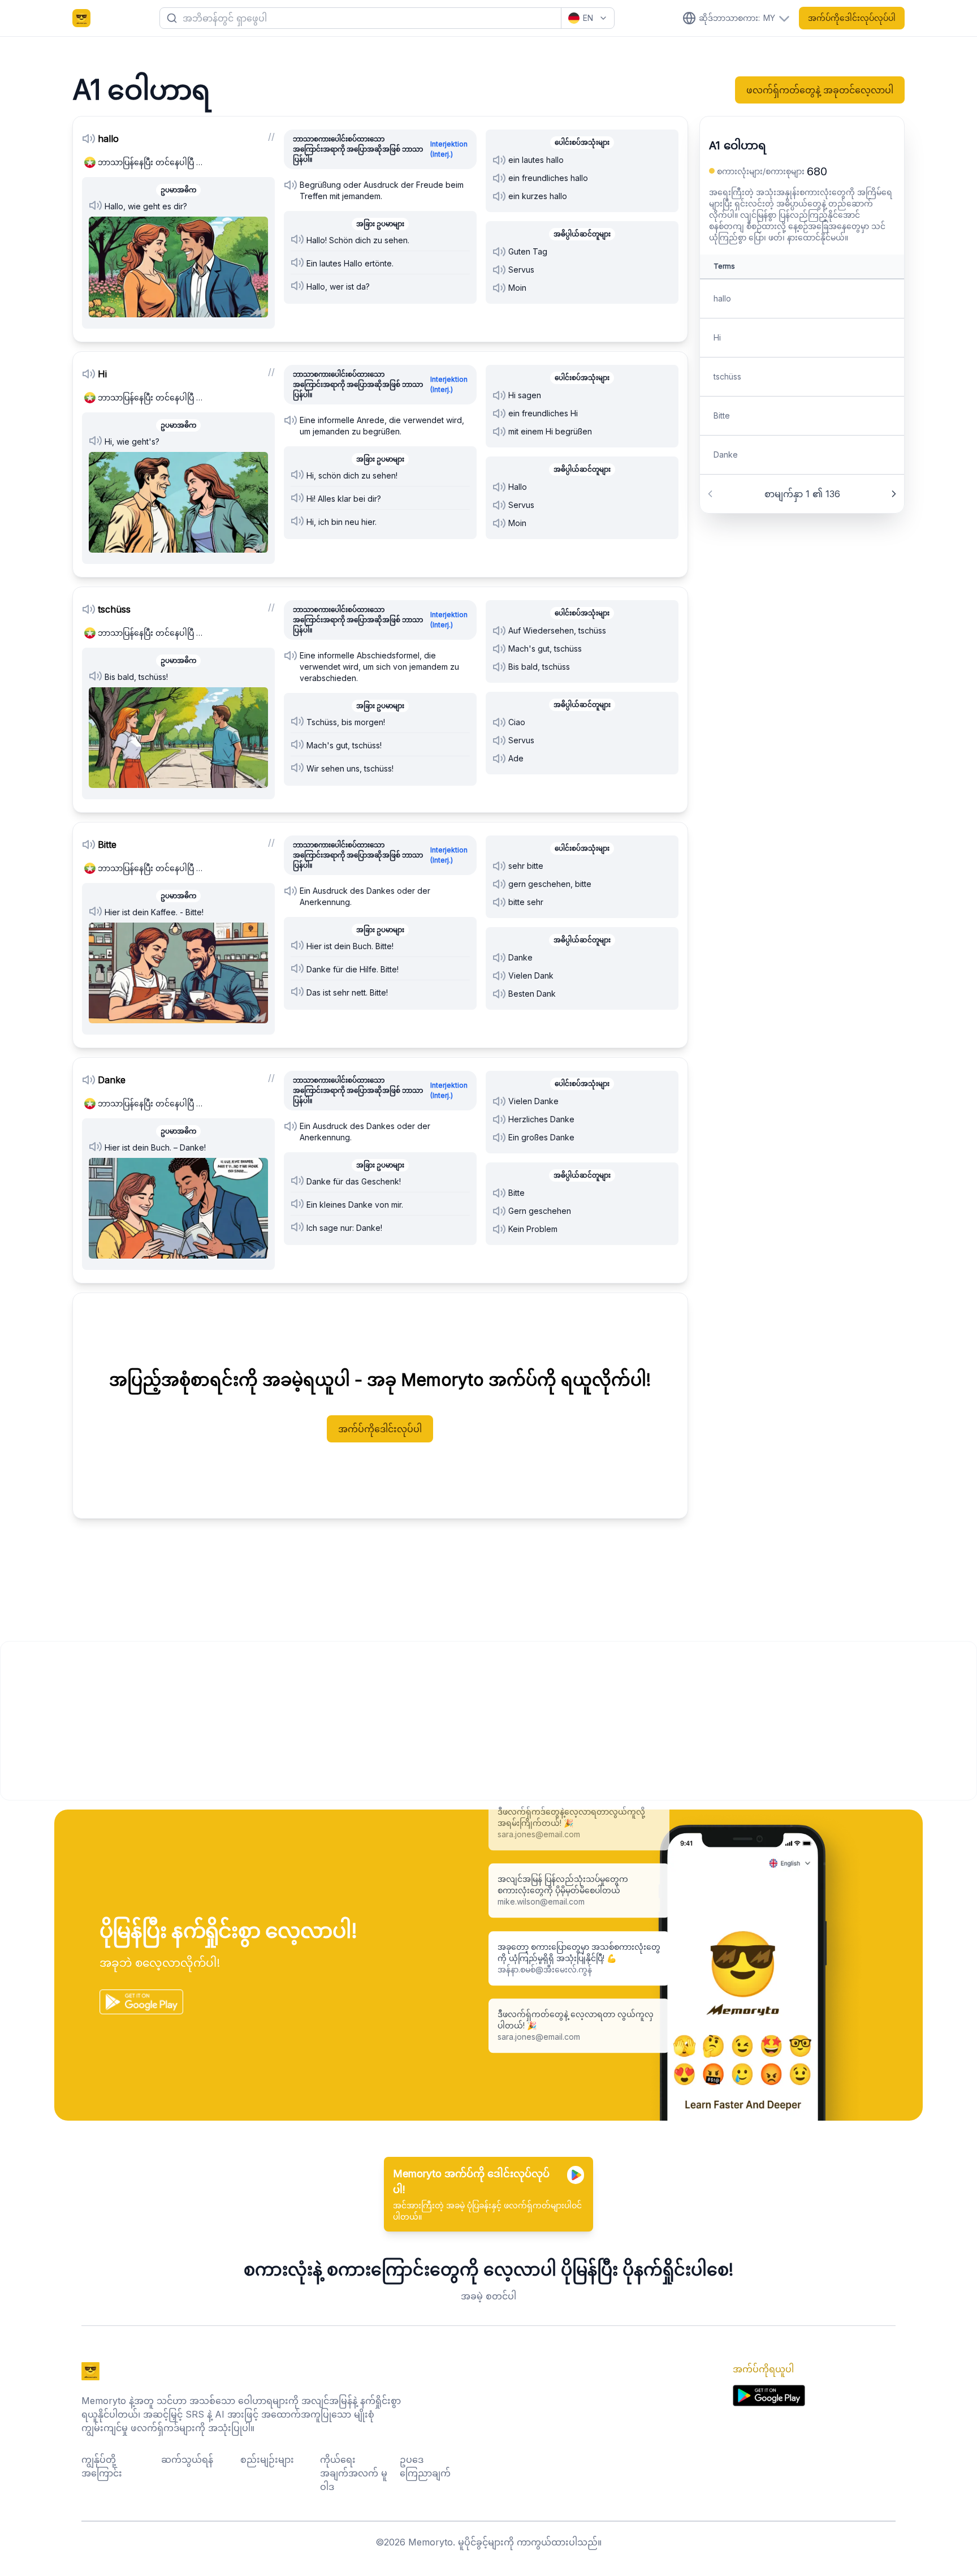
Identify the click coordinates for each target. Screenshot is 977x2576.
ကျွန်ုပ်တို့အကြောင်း (102, 2466)
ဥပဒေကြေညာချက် (425, 2466)
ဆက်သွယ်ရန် (187, 2459)
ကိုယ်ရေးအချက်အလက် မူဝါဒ (354, 2473)
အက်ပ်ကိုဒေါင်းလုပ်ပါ (380, 1429)
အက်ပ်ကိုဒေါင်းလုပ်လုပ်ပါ (852, 18)
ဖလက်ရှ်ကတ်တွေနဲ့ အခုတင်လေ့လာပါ (820, 90)
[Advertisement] (340, 1721)
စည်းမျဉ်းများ (267, 2459)
